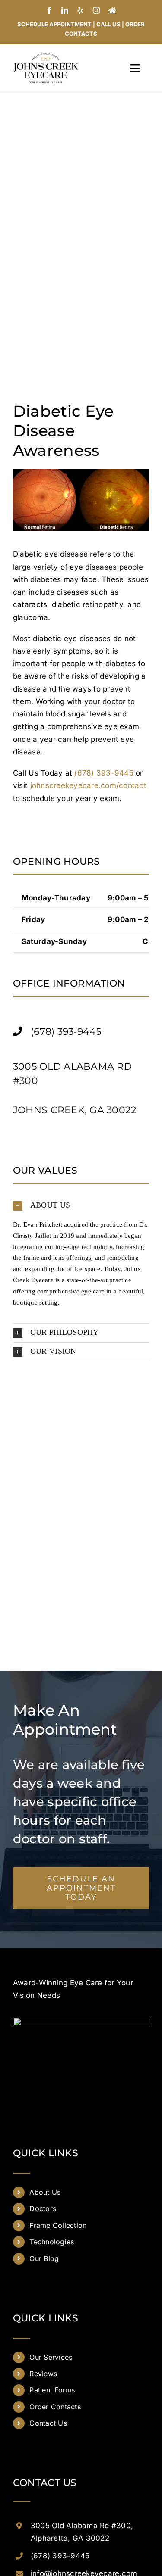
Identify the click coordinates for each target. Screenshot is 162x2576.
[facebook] (49, 10)
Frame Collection (58, 2225)
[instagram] (96, 10)
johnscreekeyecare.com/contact (88, 785)
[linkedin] (65, 10)
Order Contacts (55, 2407)
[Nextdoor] (112, 10)
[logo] (46, 56)
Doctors (43, 2208)
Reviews (43, 2374)
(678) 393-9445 (60, 2556)
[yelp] (80, 10)
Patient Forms (52, 2390)
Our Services (51, 2357)
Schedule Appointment (54, 24)
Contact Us (48, 2423)
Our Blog (44, 2258)
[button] (81, 1206)
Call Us (108, 24)
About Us (45, 2192)
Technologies (52, 2242)
